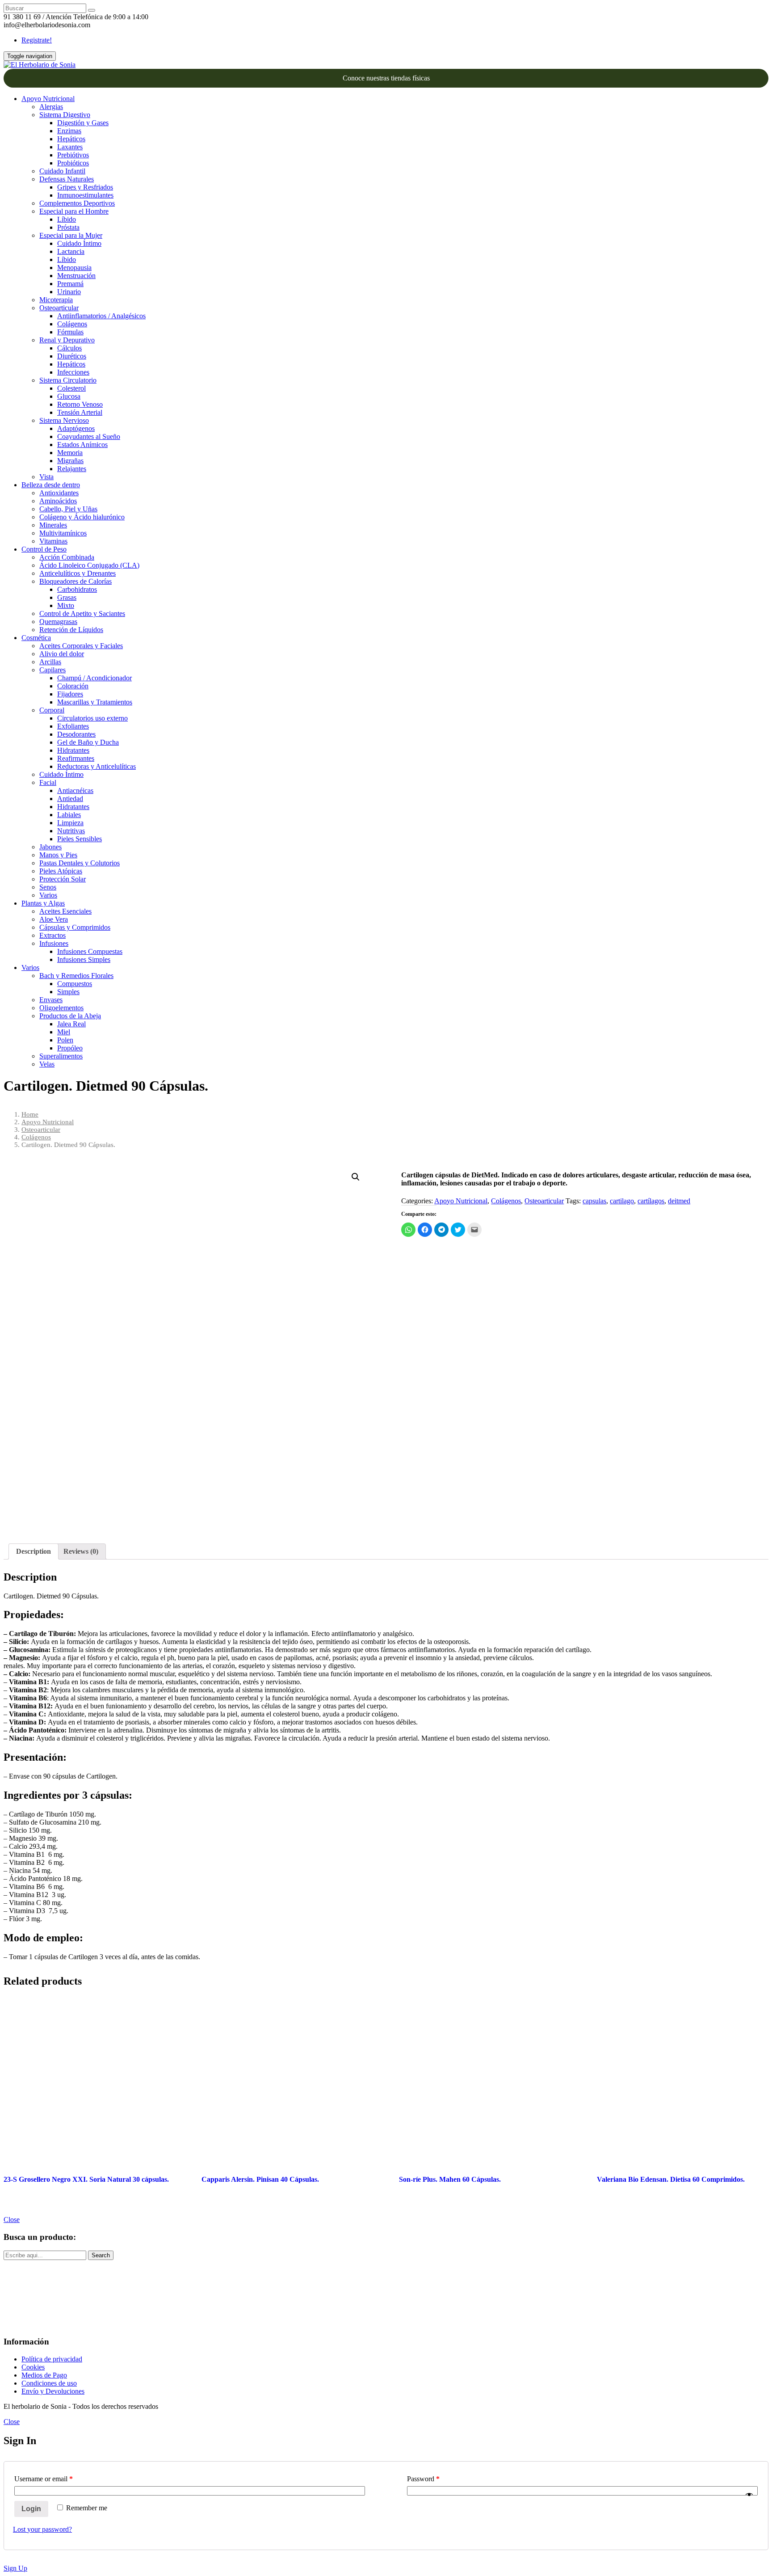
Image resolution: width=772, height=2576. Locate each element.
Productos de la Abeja (70, 1016)
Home (30, 1114)
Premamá (70, 284)
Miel (64, 1032)
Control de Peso (44, 549)
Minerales (53, 525)
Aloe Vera (54, 919)
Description (34, 1551)
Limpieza (70, 823)
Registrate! (37, 40)
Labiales (69, 815)
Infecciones (73, 372)
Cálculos (69, 348)
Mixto (66, 605)
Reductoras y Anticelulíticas (96, 766)
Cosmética (36, 638)
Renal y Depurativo (67, 340)
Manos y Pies (58, 855)
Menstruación (76, 276)
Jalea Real (71, 1024)
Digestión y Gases (83, 123)
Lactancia (71, 251)
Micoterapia (56, 300)
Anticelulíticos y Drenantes (78, 573)
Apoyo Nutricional (48, 99)
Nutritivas (71, 831)
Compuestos (75, 984)
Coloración (73, 686)
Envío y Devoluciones (53, 2391)
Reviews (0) (81, 1551)
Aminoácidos (58, 501)
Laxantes (70, 147)
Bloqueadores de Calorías (76, 581)
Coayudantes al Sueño (89, 436)
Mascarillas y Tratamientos (95, 702)
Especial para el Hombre (74, 211)
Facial (48, 782)
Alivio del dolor (62, 654)
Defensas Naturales (67, 179)
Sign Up (15, 2568)
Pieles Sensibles (80, 839)
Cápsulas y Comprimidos (75, 927)
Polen (65, 1040)
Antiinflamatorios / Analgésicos (101, 316)
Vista (46, 477)
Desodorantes (76, 734)
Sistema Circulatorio (68, 380)
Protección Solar (63, 879)
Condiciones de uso (49, 2383)
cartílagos (651, 1201)
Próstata (68, 227)
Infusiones (54, 943)
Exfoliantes (73, 726)
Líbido (67, 219)
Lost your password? (42, 2529)
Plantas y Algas (43, 903)
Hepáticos (71, 139)
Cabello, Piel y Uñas (68, 509)
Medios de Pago (44, 2375)
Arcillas (50, 662)
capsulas (594, 1201)
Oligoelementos (61, 1008)
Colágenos (72, 324)
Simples (68, 992)
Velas (47, 1064)
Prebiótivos (73, 155)
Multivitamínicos (63, 533)
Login (31, 2509)
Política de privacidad (52, 2359)
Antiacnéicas (75, 791)
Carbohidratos (77, 589)
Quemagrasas (58, 622)
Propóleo (70, 1048)
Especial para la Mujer (71, 235)
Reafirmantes (76, 758)
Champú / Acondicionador (94, 678)
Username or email (44, 2479)
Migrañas (70, 461)
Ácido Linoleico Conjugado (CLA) (89, 565)
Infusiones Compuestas (90, 951)
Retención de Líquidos (71, 630)
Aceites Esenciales (65, 911)
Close (12, 2220)
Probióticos (73, 163)
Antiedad (70, 799)
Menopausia (74, 268)
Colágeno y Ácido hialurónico (82, 517)
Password (423, 2479)
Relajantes (72, 469)
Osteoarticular (59, 308)
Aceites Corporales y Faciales (81, 646)
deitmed (679, 1201)
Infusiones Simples (84, 959)
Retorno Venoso (80, 404)
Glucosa (69, 396)
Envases (51, 1000)
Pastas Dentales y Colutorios (80, 863)
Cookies (33, 2367)
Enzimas (69, 131)
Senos (48, 887)
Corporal (52, 710)
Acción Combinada (67, 557)
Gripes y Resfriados (85, 187)
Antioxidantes (59, 493)
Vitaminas (53, 541)
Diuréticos (72, 356)
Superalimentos (61, 1056)
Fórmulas (70, 332)
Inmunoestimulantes (85, 195)
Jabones (50, 847)
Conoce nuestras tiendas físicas (386, 78)
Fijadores (70, 694)
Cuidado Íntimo (79, 243)
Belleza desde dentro (51, 485)
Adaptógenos (76, 428)
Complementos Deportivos (77, 203)
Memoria (70, 453)
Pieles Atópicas (61, 871)
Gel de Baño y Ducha (88, 742)
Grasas (67, 597)
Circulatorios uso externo (92, 718)
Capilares (52, 670)
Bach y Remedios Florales (76, 976)
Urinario (69, 292)
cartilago (622, 1201)
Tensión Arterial (80, 412)
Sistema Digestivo (65, 115)
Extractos (52, 935)
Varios (48, 895)
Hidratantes (73, 750)
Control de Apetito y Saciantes (82, 613)
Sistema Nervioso (64, 420)
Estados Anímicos (82, 445)
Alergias (51, 107)
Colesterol (71, 388)
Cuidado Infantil (62, 171)
